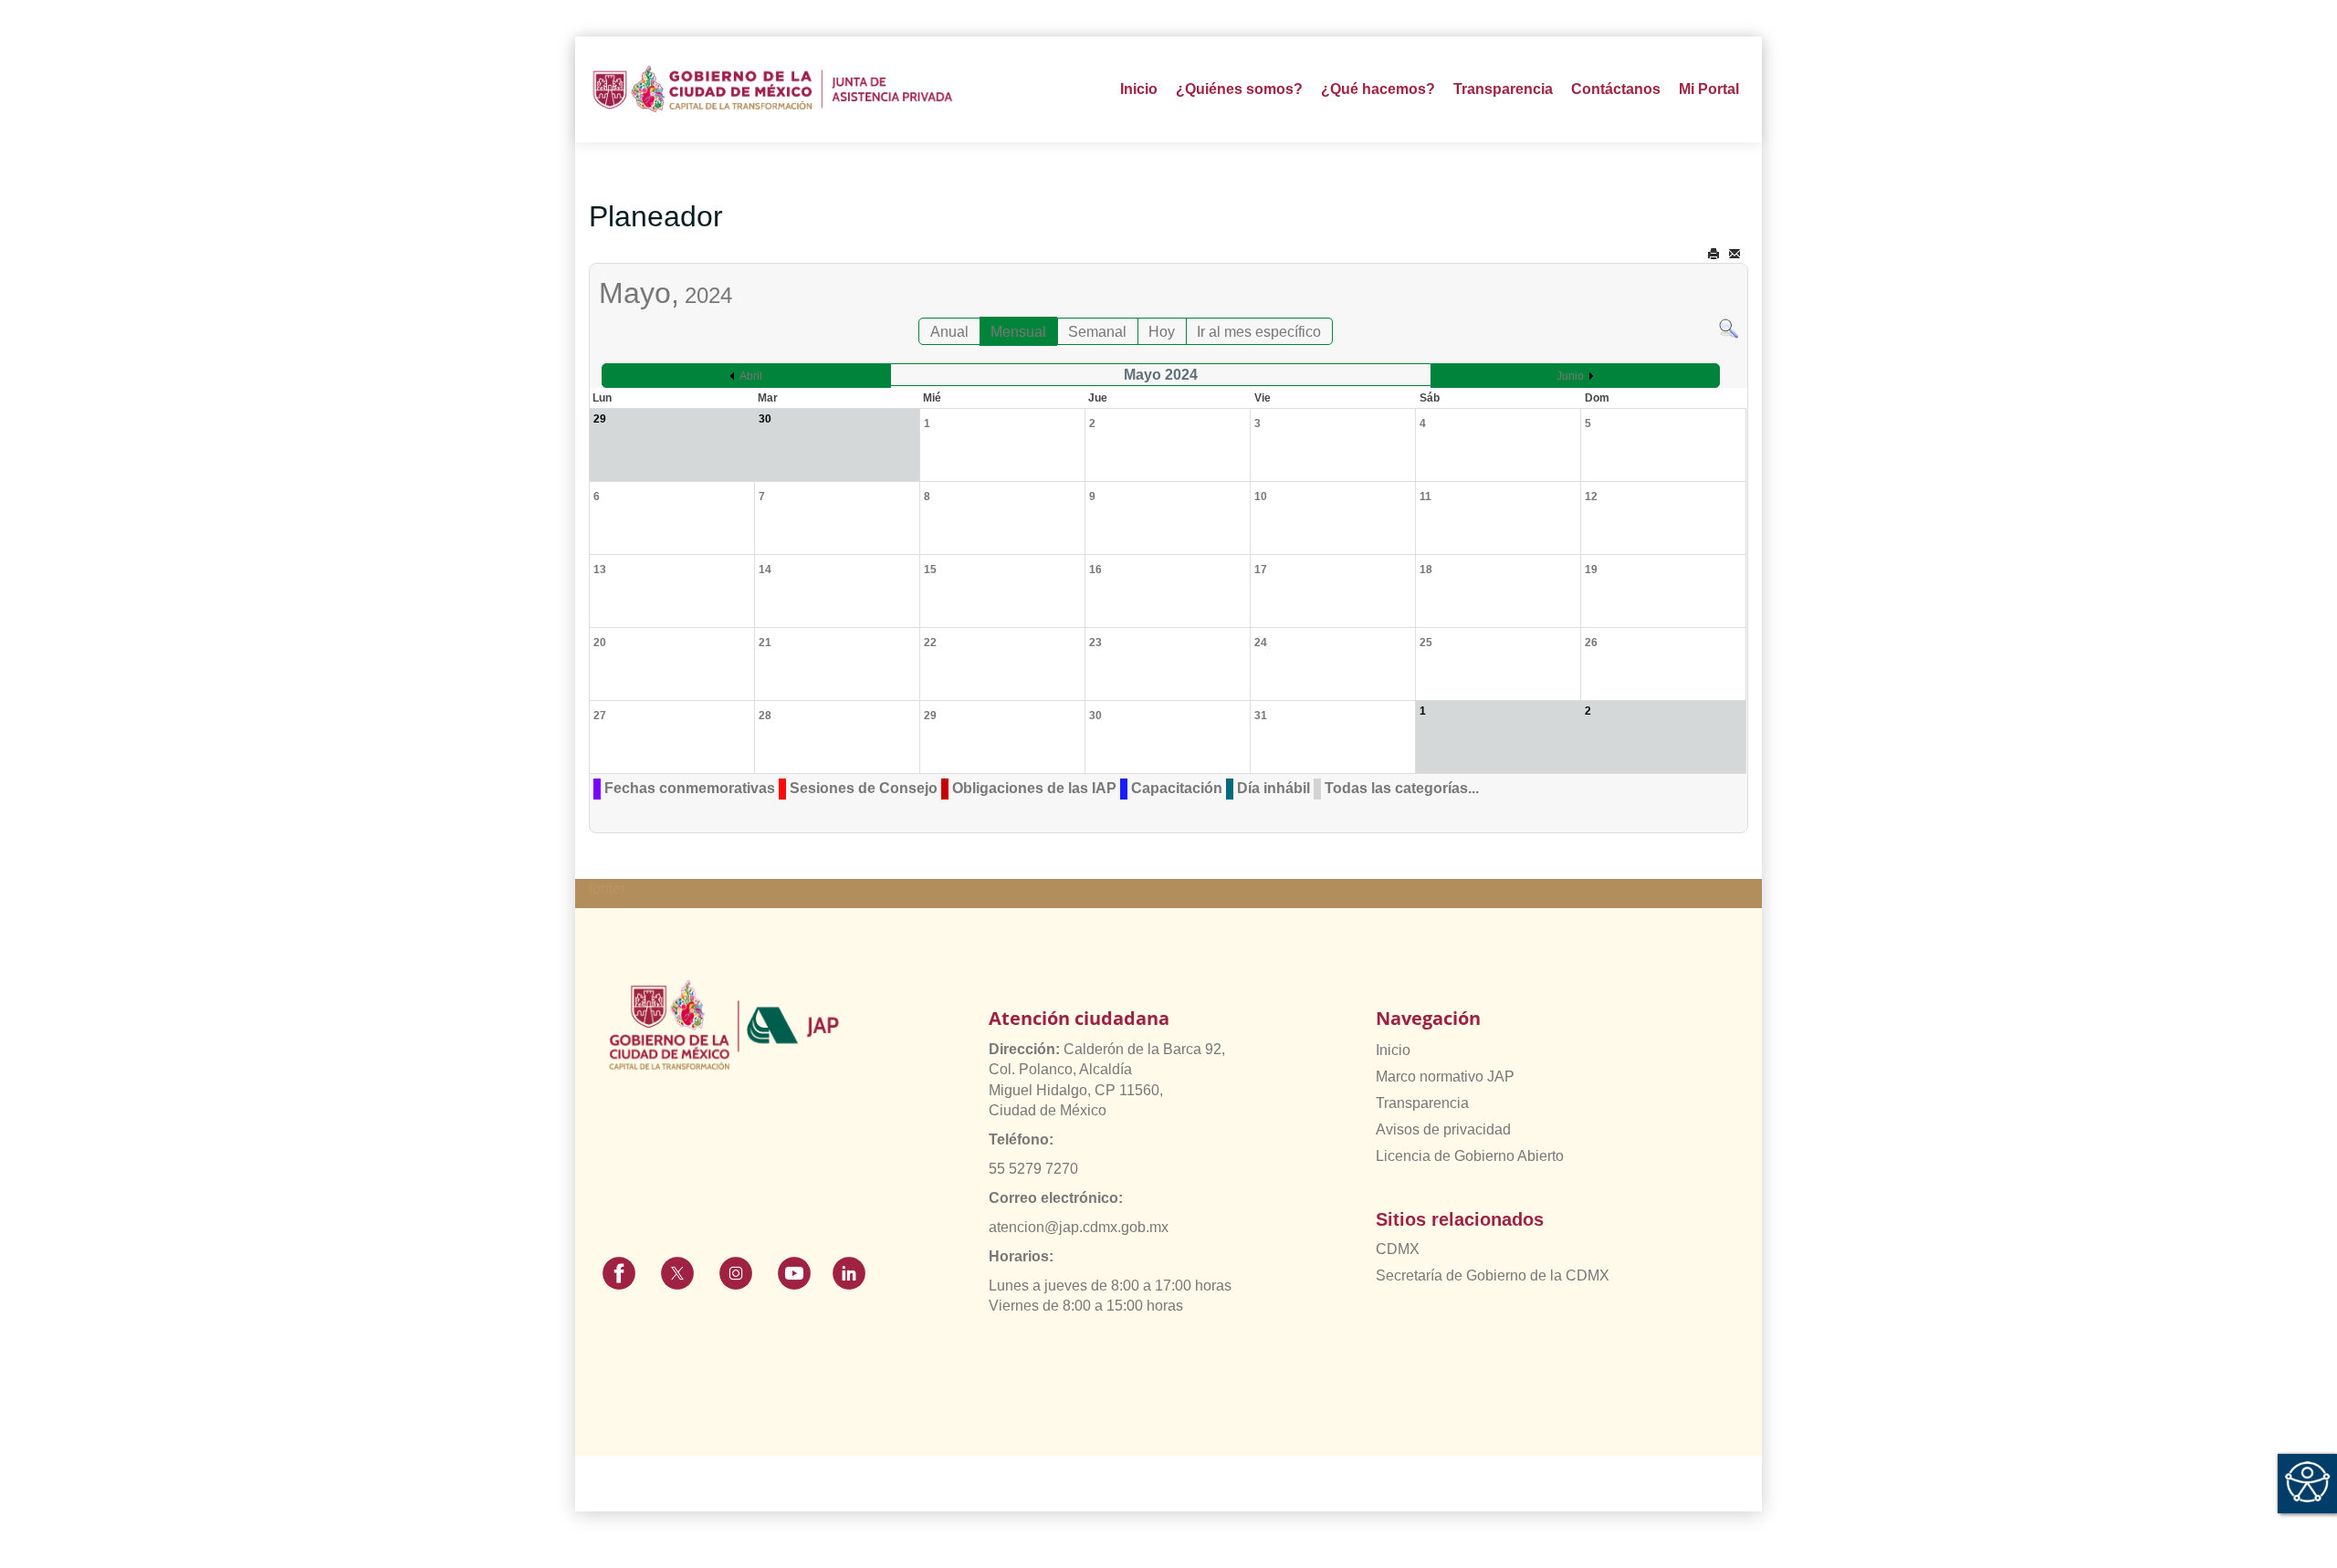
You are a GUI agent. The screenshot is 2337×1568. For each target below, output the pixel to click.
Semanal (1097, 332)
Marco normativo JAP (1445, 1077)
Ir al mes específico (1259, 332)
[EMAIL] (1734, 254)
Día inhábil (1273, 788)
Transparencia (1422, 1103)
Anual (949, 332)
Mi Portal (1709, 89)
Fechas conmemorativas (690, 788)
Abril (751, 376)
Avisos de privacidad (1443, 1129)
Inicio (1139, 89)
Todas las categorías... (1402, 788)
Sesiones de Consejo (864, 788)
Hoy (1162, 332)
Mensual (1018, 332)
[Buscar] (1729, 327)
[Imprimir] (1713, 254)
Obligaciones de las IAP (1034, 788)
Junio (1570, 376)
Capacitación (1177, 788)
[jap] (773, 89)
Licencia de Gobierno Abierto (1470, 1156)
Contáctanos (1616, 89)
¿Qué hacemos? (1378, 89)
